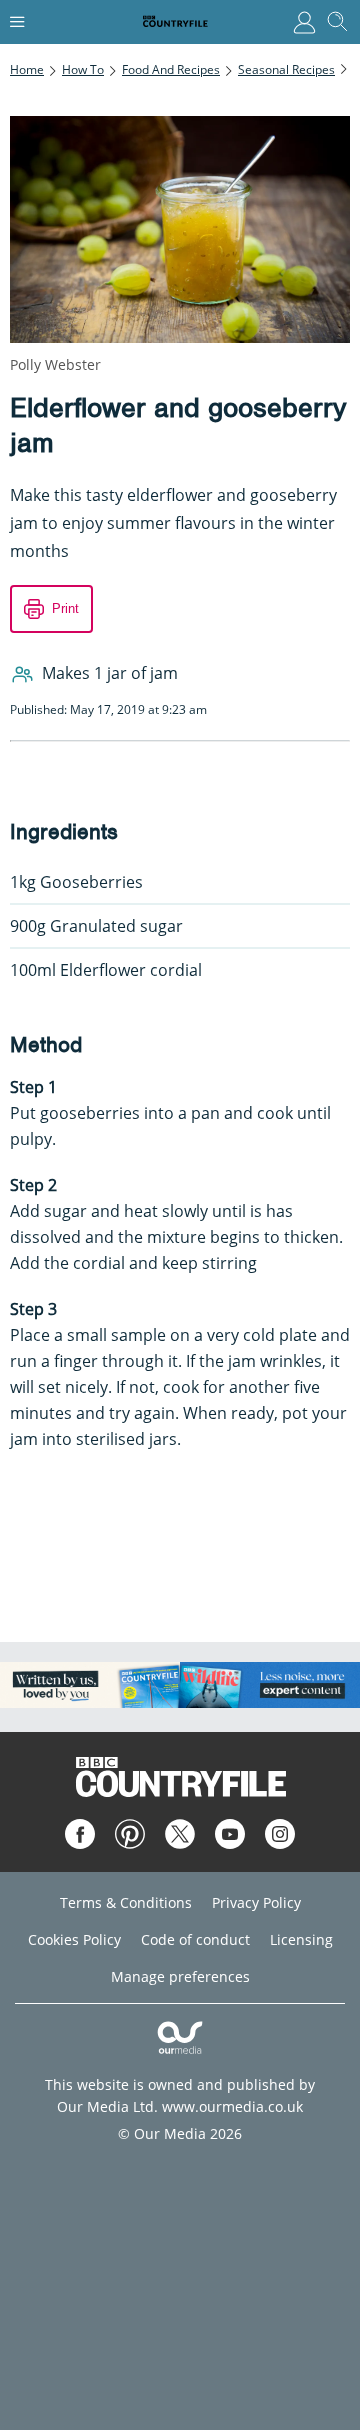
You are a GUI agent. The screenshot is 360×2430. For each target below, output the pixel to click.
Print (65, 608)
